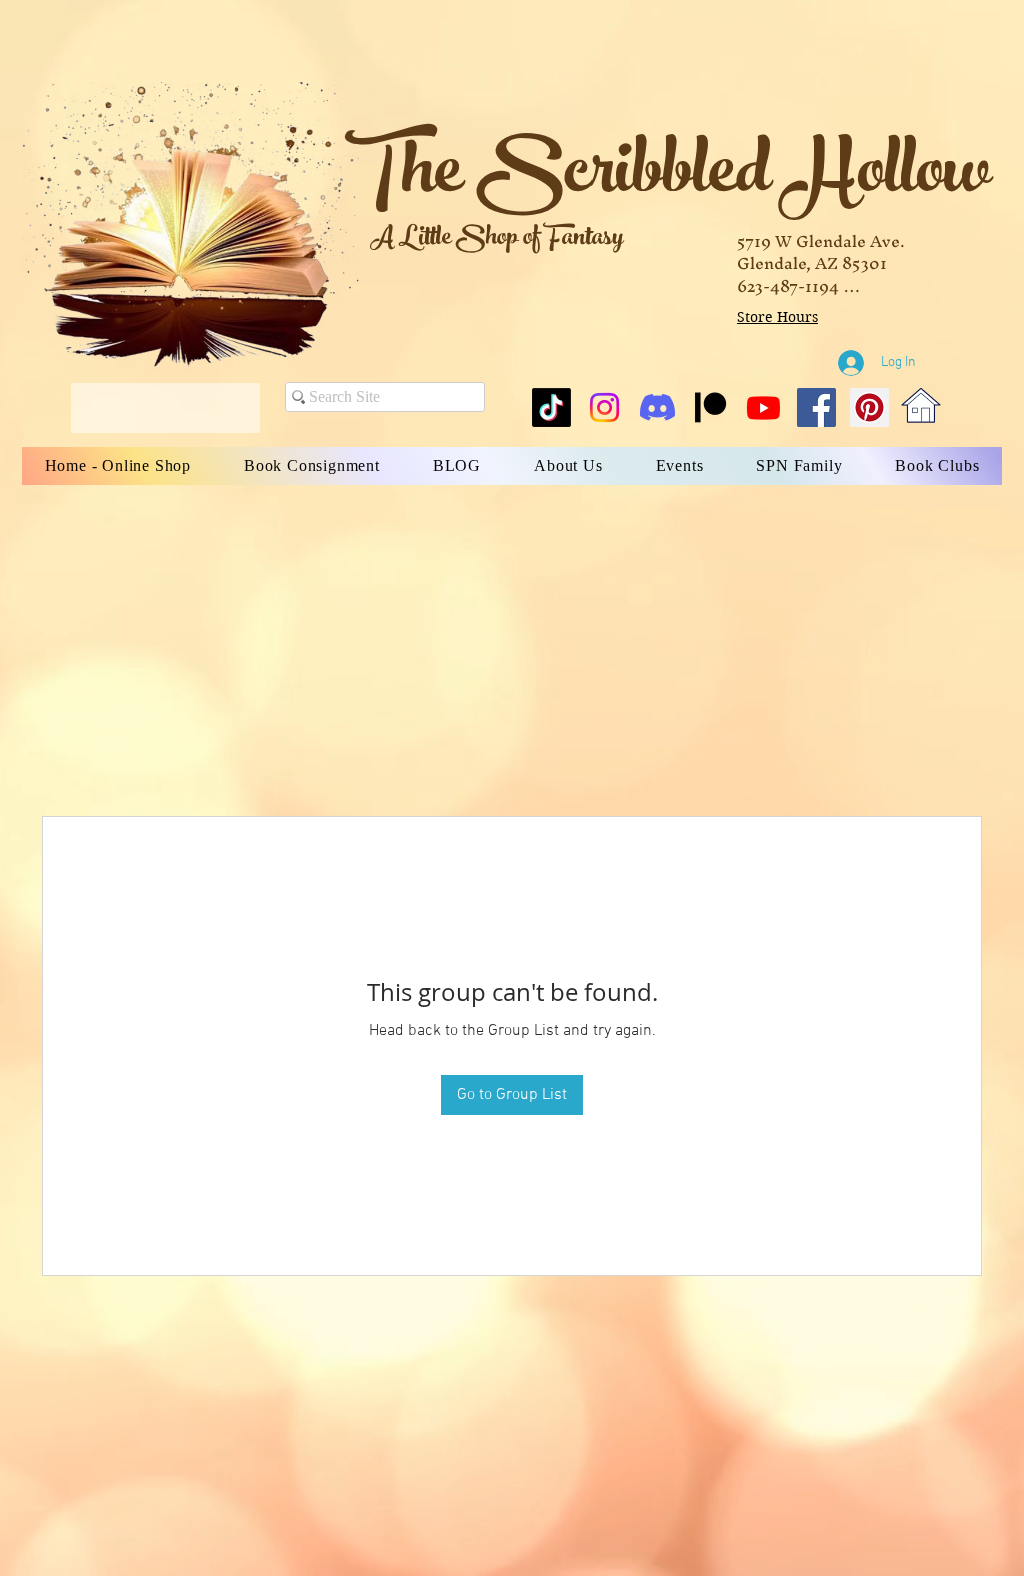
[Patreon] (710, 407)
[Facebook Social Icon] (816, 407)
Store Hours (777, 317)
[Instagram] (604, 407)
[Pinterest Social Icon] (869, 407)
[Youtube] (763, 407)
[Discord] (657, 407)
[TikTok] (551, 407)
